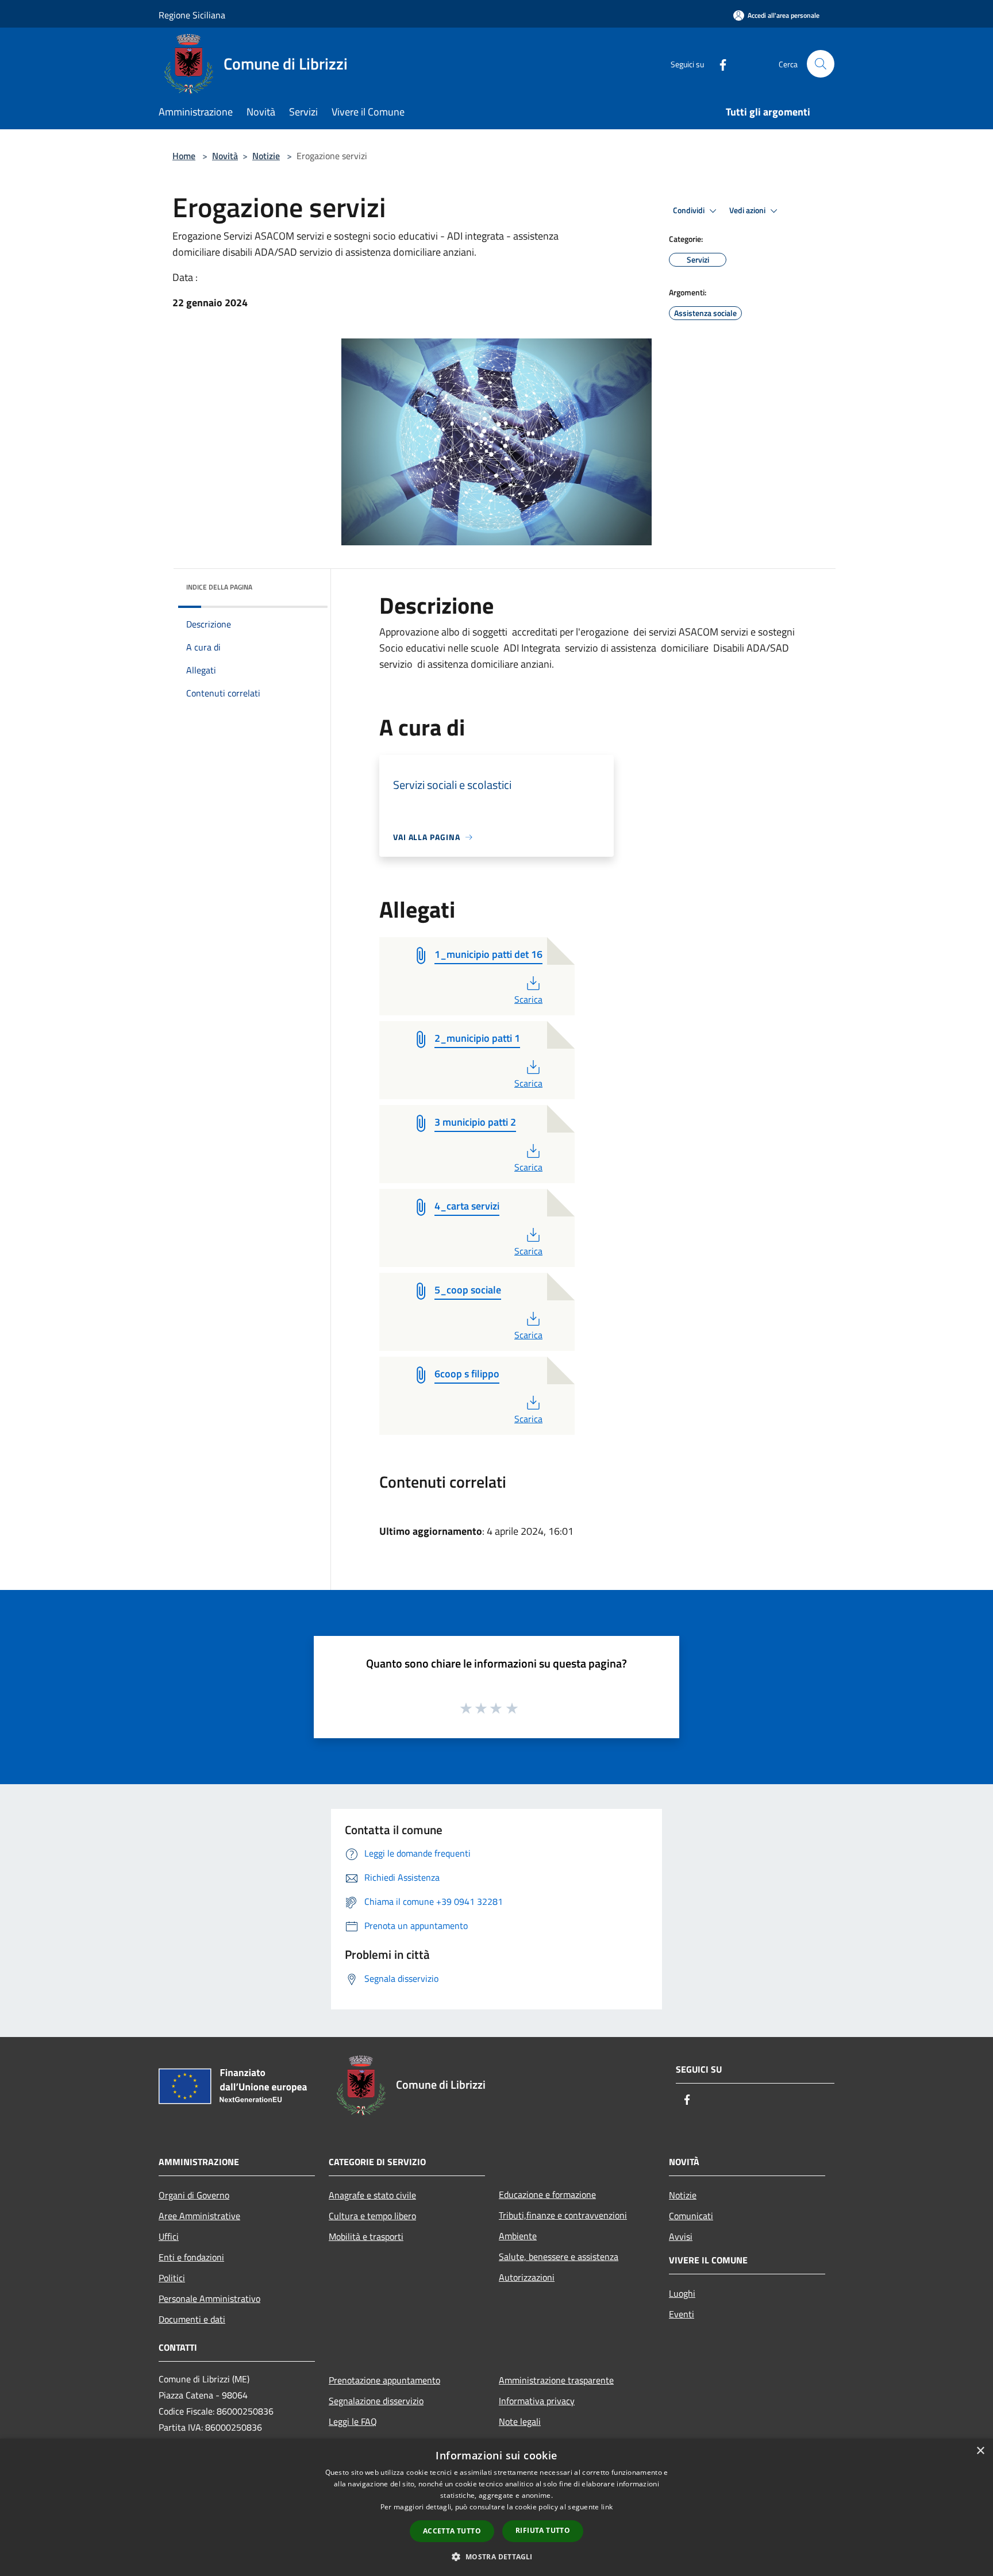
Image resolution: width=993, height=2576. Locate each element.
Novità (225, 156)
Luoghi (682, 2293)
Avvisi (681, 2236)
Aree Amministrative (199, 2216)
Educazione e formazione (547, 2194)
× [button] (980, 2451)
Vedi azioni (748, 210)
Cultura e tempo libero (372, 2216)
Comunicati (691, 2216)
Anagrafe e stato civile (372, 2195)
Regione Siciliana (192, 15)
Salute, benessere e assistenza (559, 2257)
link (607, 2507)
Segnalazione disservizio (376, 2401)
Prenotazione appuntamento (384, 2380)
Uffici (169, 2236)
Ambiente (518, 2236)
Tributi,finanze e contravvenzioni (563, 2215)
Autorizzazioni (527, 2277)
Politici (172, 2278)
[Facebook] (718, 63)
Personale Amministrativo (209, 2298)
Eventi (682, 2314)
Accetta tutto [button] (452, 2531)
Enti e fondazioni (191, 2257)
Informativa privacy (537, 2401)
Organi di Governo (194, 2195)
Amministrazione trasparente (556, 2380)
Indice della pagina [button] (219, 587)
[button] (496, 2556)
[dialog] (496, 2507)
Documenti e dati (192, 2319)
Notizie (266, 156)
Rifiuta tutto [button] (543, 2530)
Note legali (520, 2421)
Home (184, 156)
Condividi (690, 210)
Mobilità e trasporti (366, 2236)
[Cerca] (821, 64)
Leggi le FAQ (353, 2421)
